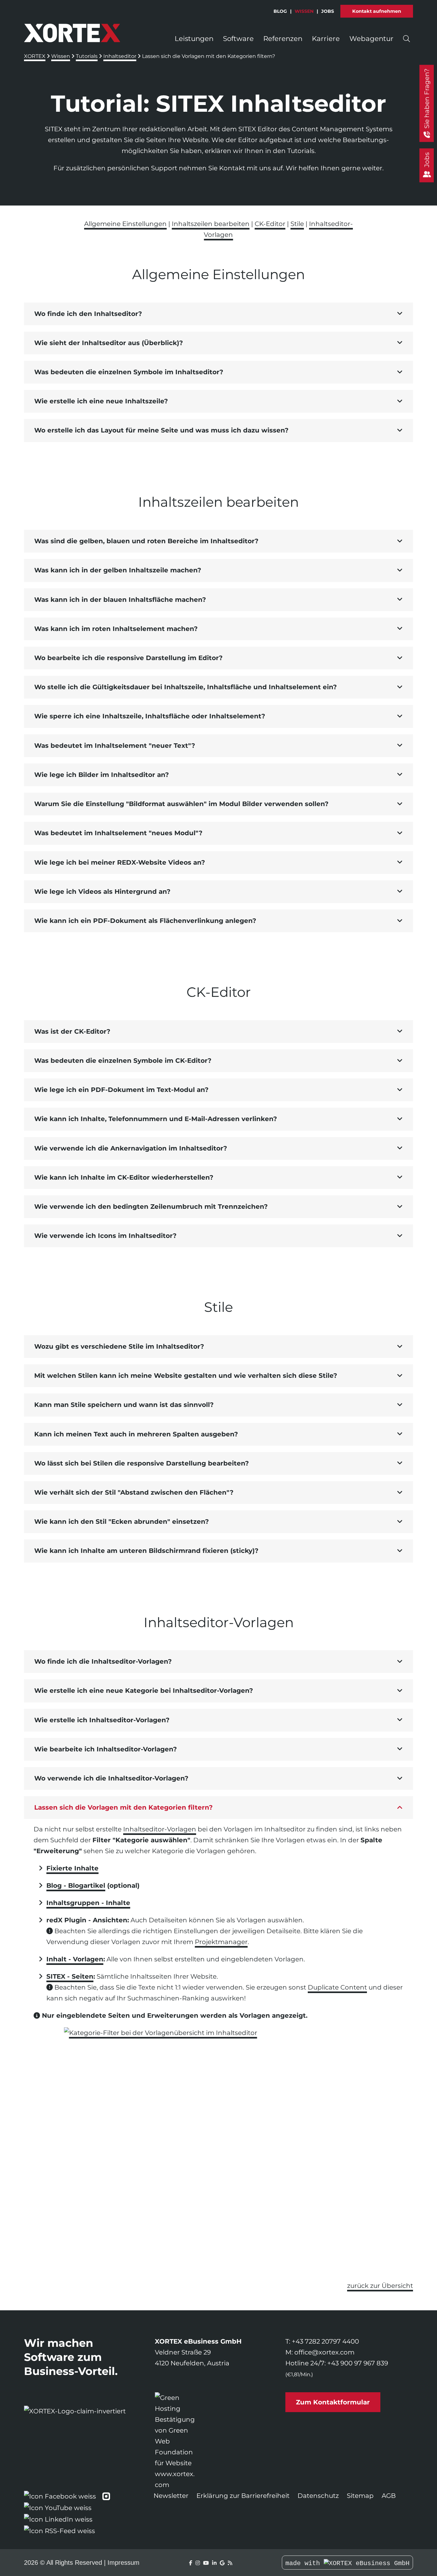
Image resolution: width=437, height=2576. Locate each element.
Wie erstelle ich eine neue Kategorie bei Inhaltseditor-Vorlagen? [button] (144, 1691)
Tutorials (87, 56)
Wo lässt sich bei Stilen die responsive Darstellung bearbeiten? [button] (142, 1463)
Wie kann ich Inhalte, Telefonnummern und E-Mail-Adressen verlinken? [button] (156, 1119)
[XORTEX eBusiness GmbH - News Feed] (230, 2563)
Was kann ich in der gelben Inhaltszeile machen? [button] (118, 570)
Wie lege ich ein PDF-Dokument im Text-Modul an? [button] (121, 1090)
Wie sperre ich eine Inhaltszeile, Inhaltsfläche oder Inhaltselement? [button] (150, 716)
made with (305, 2563)
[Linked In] (214, 2563)
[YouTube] (206, 2563)
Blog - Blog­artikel (76, 1886)
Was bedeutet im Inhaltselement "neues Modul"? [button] (118, 833)
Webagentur (371, 38)
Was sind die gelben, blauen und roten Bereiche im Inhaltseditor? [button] (146, 541)
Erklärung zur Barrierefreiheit (243, 2496)
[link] (176, 2441)
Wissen (304, 11)
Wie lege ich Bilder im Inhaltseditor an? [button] (102, 775)
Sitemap (360, 2496)
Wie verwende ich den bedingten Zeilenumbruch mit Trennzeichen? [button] (151, 1207)
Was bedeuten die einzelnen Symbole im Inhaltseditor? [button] (129, 372)
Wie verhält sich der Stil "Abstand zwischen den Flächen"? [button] (134, 1492)
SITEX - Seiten (70, 1976)
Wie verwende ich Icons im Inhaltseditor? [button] (105, 1236)
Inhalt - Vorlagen (75, 1959)
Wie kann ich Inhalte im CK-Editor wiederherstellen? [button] (124, 1177)
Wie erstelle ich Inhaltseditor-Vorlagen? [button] (102, 1720)
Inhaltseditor (120, 56)
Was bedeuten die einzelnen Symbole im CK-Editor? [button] (123, 1061)
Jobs (328, 11)
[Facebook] (191, 2563)
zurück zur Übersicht (380, 2286)
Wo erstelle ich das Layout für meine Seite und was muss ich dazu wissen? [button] (161, 430)
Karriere (326, 38)
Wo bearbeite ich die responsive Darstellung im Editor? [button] (128, 658)
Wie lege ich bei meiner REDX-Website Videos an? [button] (120, 862)
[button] (219, 314)
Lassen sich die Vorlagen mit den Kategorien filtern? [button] (123, 1807)
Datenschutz (318, 2496)
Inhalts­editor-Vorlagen (160, 1829)
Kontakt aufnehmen (377, 11)
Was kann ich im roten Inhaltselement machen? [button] (116, 629)
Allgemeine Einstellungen (125, 224)
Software (238, 38)
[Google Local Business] (222, 2563)
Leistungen (194, 38)
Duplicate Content (337, 1987)
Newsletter (171, 2496)
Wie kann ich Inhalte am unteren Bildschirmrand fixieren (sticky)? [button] (146, 1551)
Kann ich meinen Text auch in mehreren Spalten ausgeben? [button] (136, 1434)
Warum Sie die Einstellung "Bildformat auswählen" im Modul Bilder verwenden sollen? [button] (181, 804)
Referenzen (283, 38)
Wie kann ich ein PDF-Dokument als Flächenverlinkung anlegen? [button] (145, 921)
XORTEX (35, 56)
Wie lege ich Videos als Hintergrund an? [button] (102, 892)
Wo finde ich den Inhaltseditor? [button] (88, 314)
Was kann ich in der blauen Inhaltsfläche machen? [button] (120, 600)
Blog (280, 11)
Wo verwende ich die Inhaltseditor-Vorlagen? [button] (111, 1778)
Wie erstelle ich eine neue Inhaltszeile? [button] (101, 401)
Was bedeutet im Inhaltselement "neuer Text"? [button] (115, 746)
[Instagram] (198, 2563)
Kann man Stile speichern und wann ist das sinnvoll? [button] (124, 1405)
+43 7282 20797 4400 (325, 2341)
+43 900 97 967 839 (358, 2363)
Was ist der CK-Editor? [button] (72, 1031)
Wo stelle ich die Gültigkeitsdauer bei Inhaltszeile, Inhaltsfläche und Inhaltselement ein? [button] (186, 687)
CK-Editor (270, 224)
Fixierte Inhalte (72, 1868)
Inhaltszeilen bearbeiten (211, 224)
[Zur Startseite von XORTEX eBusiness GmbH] (72, 33)
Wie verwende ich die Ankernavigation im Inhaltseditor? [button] (131, 1148)
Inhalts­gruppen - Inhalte (88, 1903)
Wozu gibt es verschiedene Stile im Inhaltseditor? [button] (119, 1346)
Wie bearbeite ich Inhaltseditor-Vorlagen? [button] (106, 1749)
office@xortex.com (324, 2352)
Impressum (123, 2563)
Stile (297, 224)
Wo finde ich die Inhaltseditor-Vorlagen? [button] (103, 1661)
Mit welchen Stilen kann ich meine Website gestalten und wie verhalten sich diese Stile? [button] (186, 1376)
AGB (389, 2496)
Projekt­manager (221, 1942)
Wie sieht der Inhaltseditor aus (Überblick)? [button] (109, 343)
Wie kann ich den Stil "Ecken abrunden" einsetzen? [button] (122, 1522)
